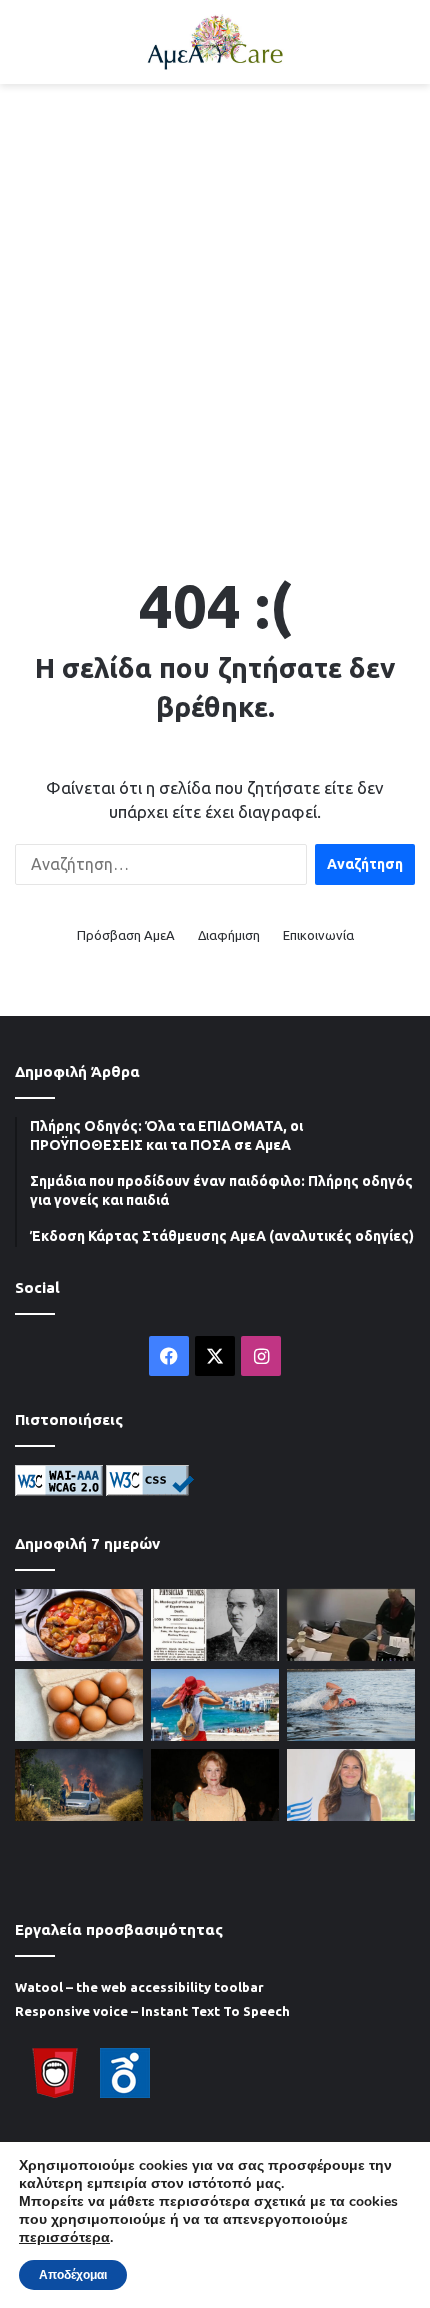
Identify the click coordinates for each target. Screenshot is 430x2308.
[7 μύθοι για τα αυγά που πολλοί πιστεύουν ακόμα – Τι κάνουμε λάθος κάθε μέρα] (79, 1705)
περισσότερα (64, 2238)
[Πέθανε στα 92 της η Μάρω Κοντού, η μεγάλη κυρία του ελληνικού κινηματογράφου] (215, 1785)
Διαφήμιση (229, 935)
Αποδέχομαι (73, 2275)
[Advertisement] (215, 319)
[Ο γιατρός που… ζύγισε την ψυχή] (215, 1625)
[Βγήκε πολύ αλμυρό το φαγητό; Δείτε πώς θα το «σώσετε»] (79, 1625)
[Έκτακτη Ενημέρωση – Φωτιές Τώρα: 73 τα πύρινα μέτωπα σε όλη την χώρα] (79, 1785)
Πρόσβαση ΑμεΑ (126, 935)
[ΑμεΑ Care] (215, 42)
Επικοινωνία (318, 935)
